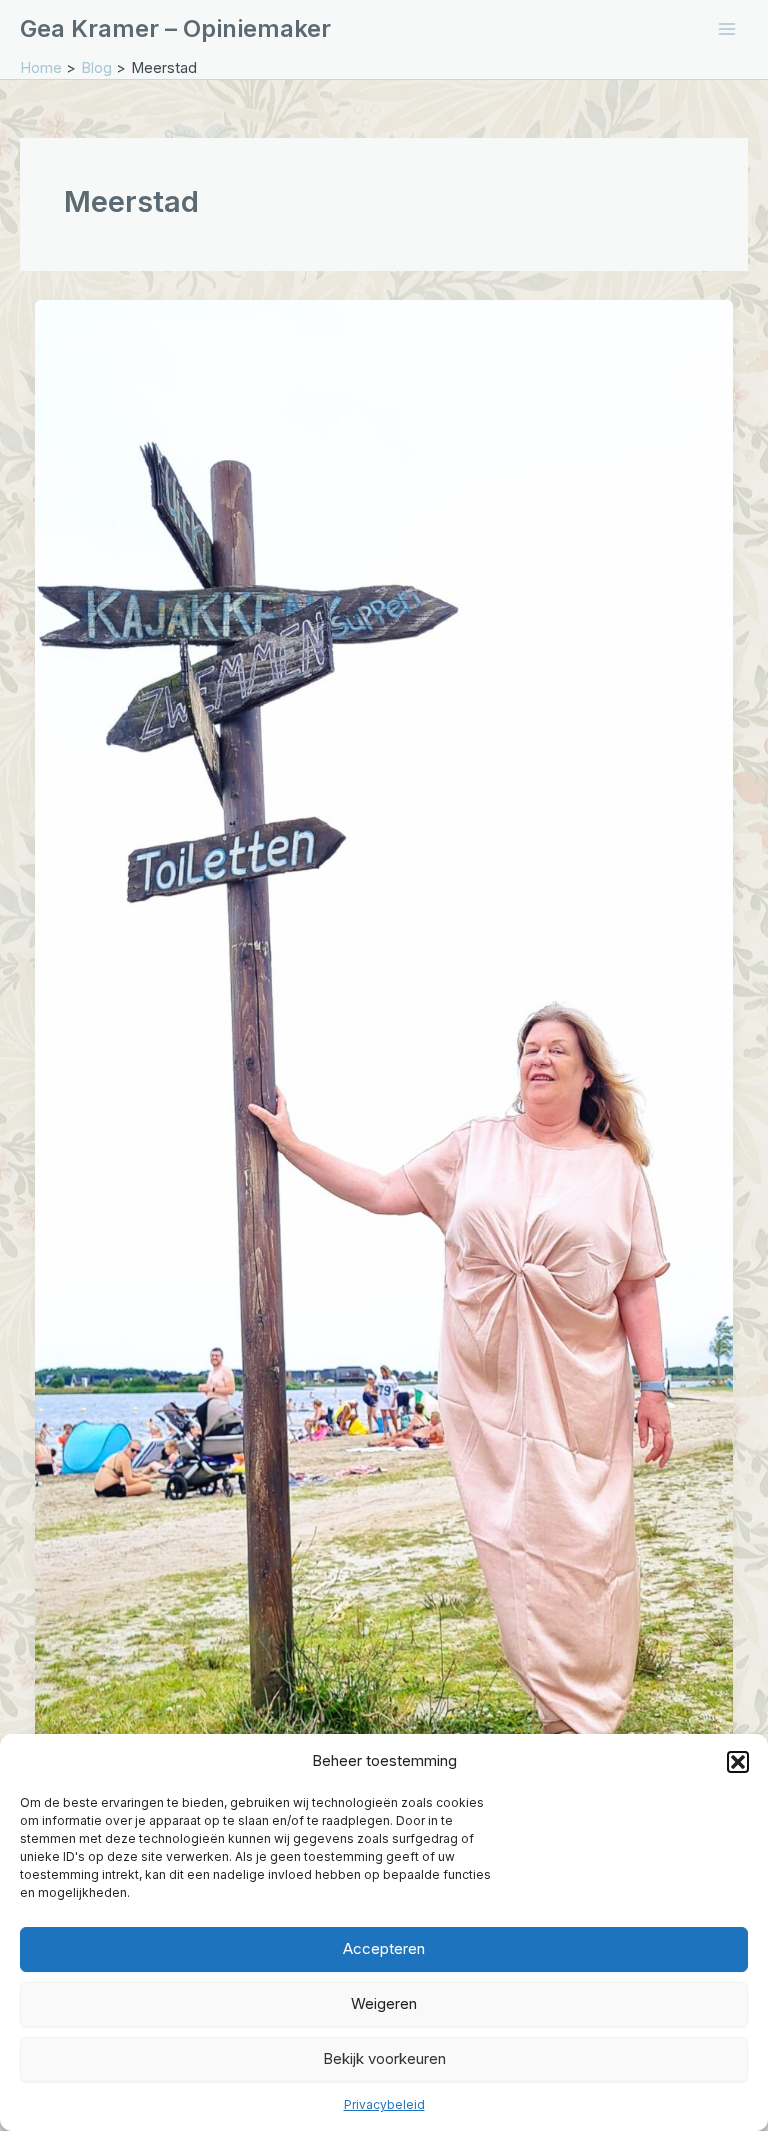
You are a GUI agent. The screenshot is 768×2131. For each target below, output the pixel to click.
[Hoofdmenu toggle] (727, 29)
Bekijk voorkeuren (384, 2058)
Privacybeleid (384, 2104)
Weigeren (384, 2003)
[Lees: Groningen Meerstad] (384, 1075)
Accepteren (384, 1948)
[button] (738, 1762)
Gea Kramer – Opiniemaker (175, 28)
